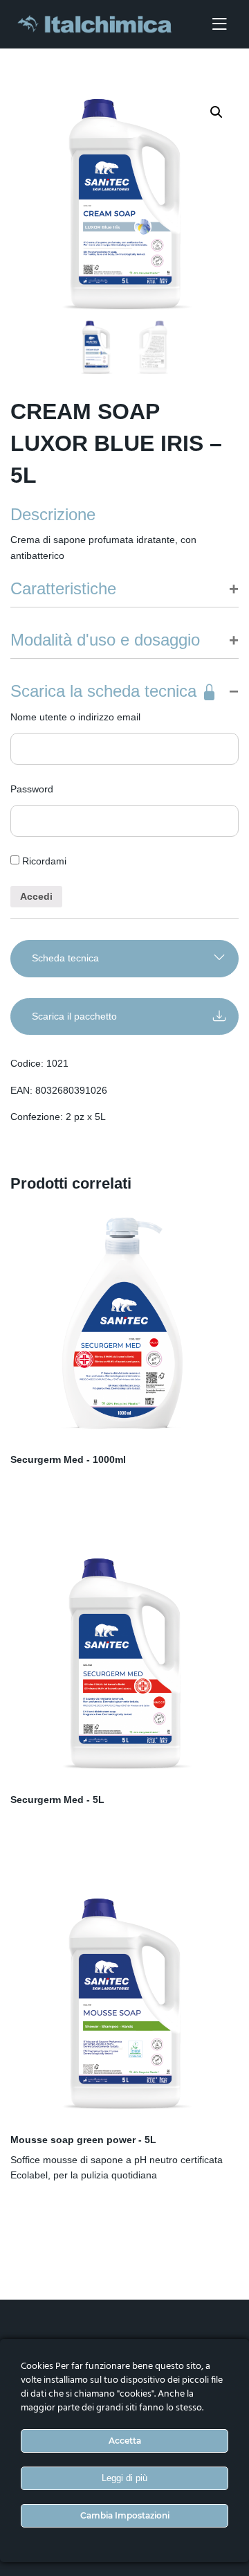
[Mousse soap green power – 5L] (124, 2004)
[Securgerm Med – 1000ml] (124, 1324)
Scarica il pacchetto (74, 1016)
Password (32, 789)
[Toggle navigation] (219, 25)
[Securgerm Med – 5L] (124, 1664)
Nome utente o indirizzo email (75, 717)
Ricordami (43, 861)
